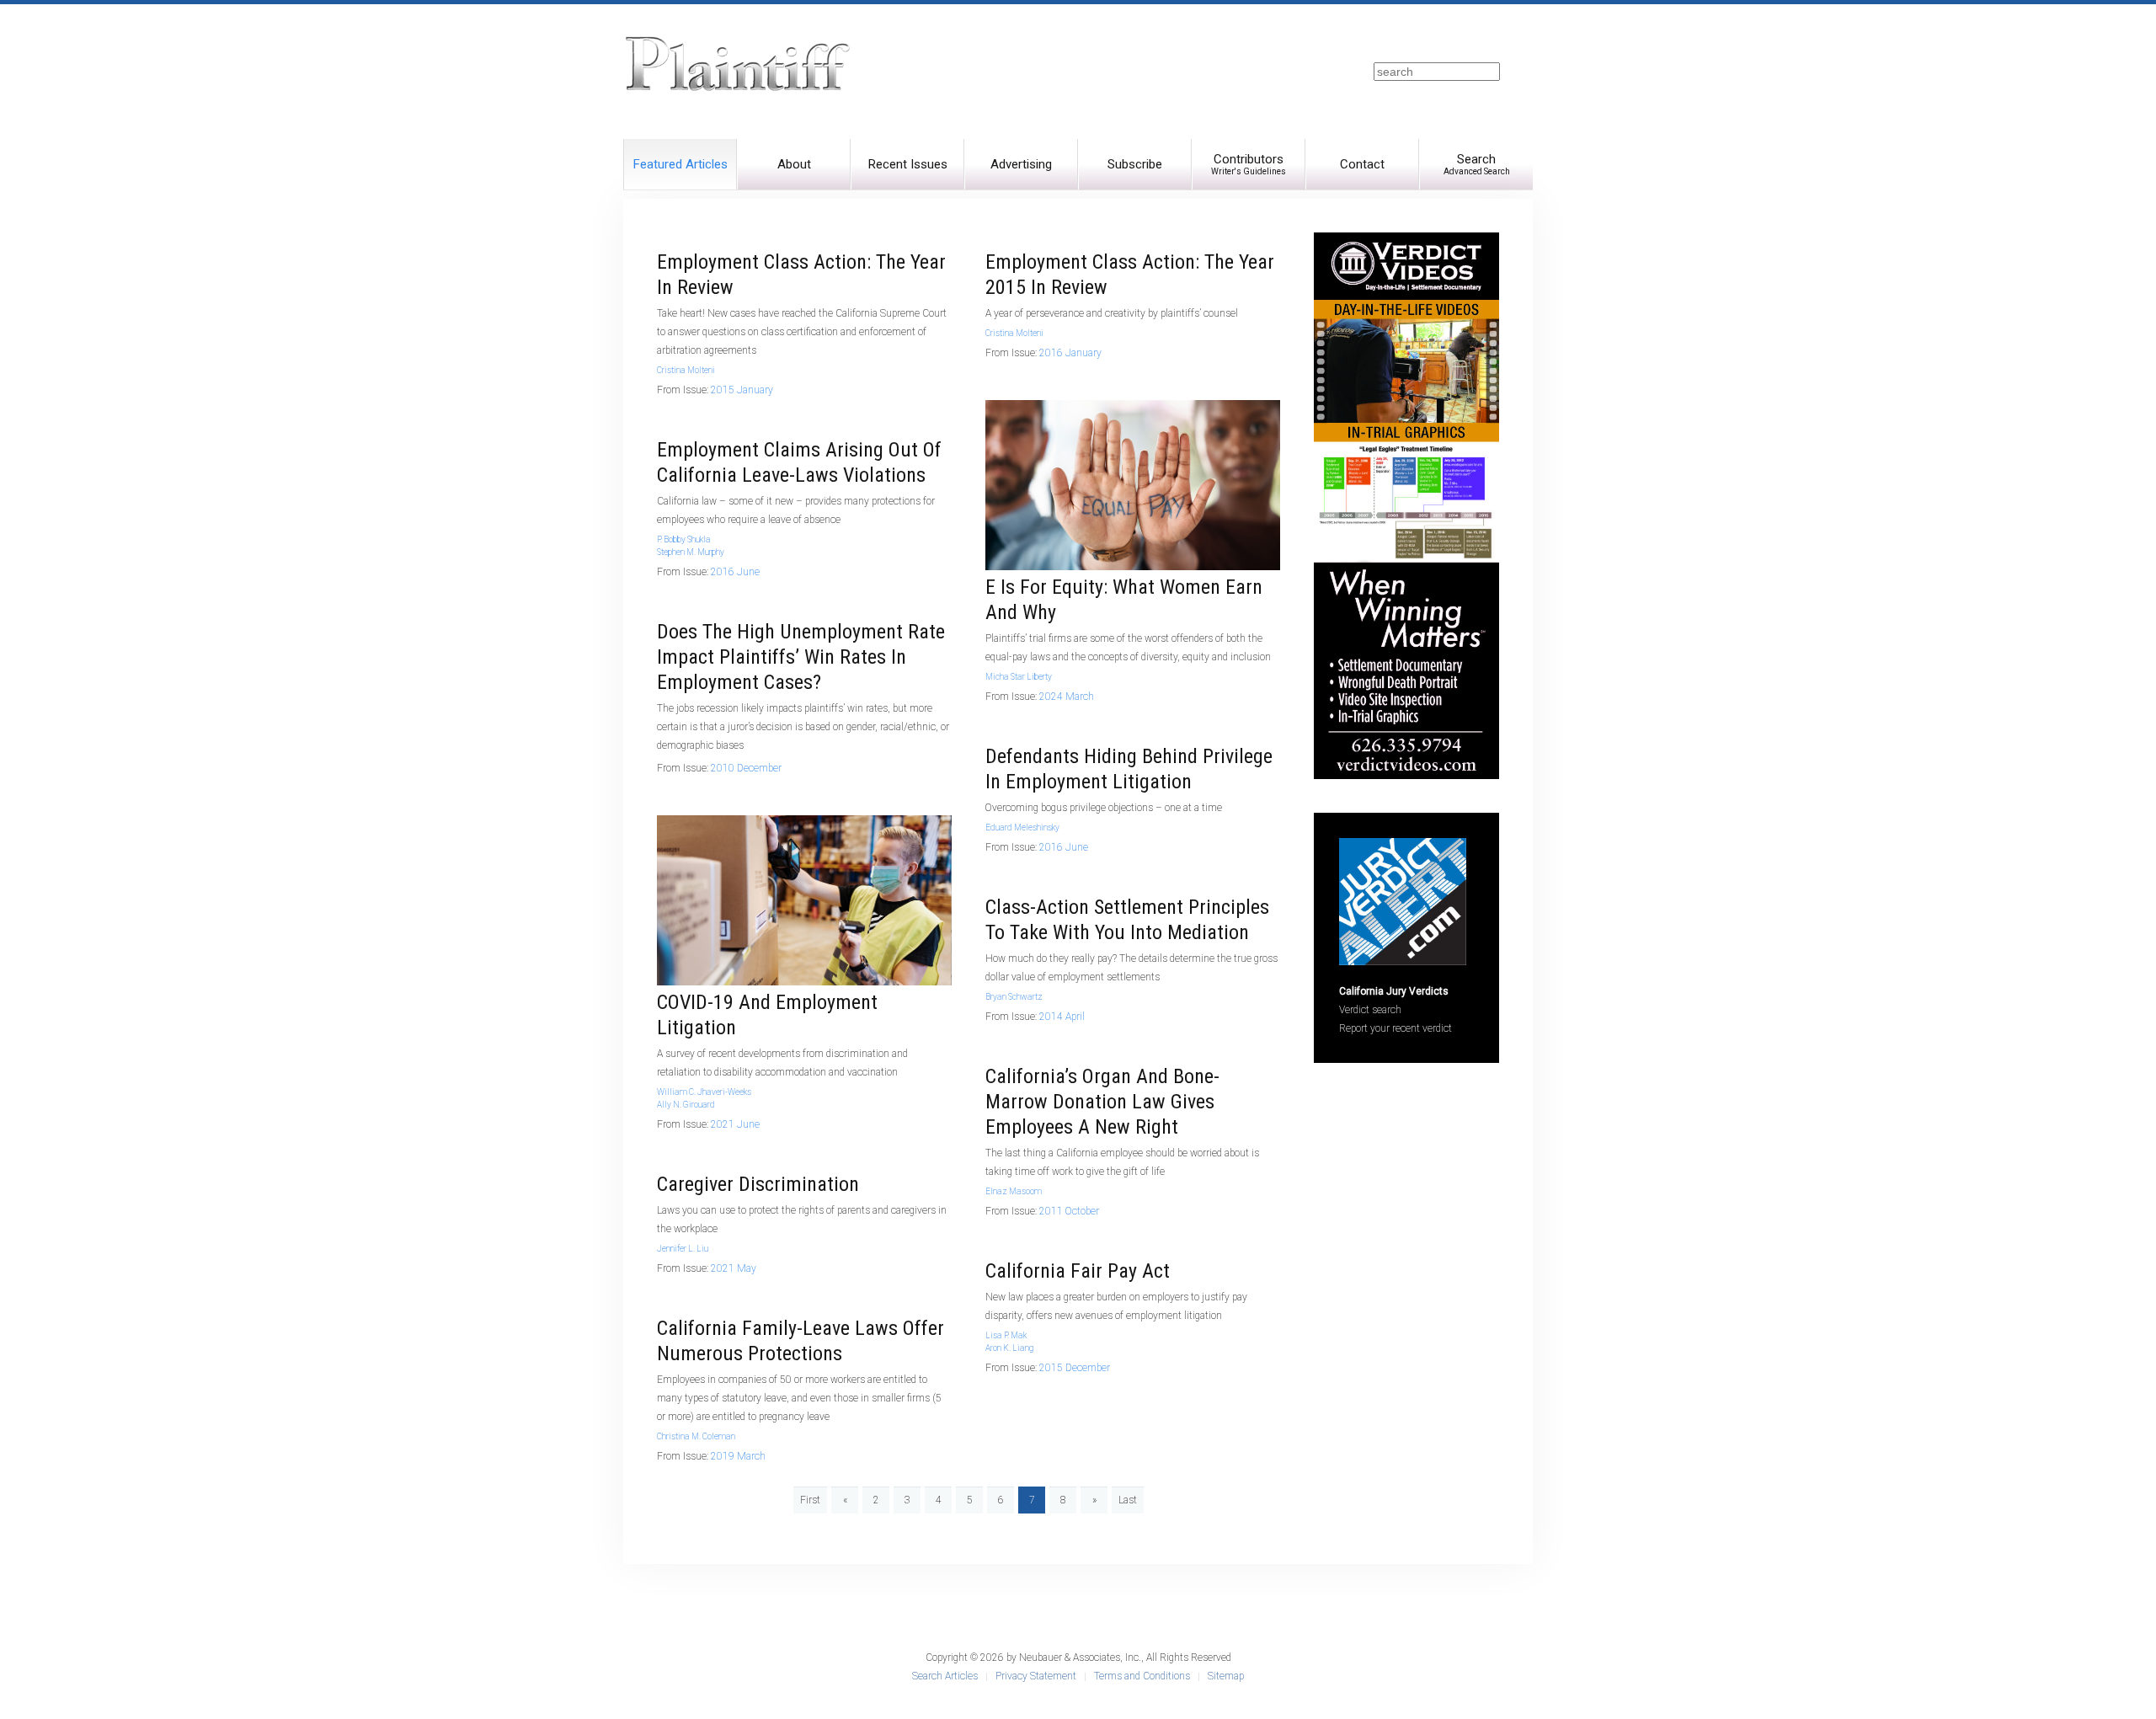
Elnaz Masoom (1014, 1191)
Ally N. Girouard (686, 1105)
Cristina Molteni (686, 370)
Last (1128, 1500)
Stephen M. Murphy (691, 552)
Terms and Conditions (1142, 1676)
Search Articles (945, 1676)
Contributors (1249, 164)
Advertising (1021, 164)
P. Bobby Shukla (684, 539)
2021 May (734, 1268)
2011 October (1069, 1211)
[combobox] (1437, 72)
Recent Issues (908, 164)
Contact (1362, 164)
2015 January (742, 390)
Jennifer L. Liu (683, 1249)
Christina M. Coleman (696, 1436)
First (810, 1500)
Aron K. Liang (1010, 1348)
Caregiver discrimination (758, 1184)
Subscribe (1135, 164)
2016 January (1070, 353)
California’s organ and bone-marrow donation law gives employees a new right (1102, 1102)
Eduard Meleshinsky (1022, 827)
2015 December (1075, 1368)
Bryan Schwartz (1014, 997)
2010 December (746, 768)
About (794, 164)
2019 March (738, 1456)
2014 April (1062, 1017)
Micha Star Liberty (1019, 677)
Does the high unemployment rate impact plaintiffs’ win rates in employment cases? (801, 657)
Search (1477, 164)
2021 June (735, 1124)
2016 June (735, 572)
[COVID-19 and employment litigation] (804, 900)
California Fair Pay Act (1078, 1271)
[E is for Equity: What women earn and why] (1133, 484)
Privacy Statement (1036, 1676)
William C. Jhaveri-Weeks (704, 1092)
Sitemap (1226, 1676)
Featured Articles (680, 164)
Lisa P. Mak (1006, 1335)
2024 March (1067, 697)
